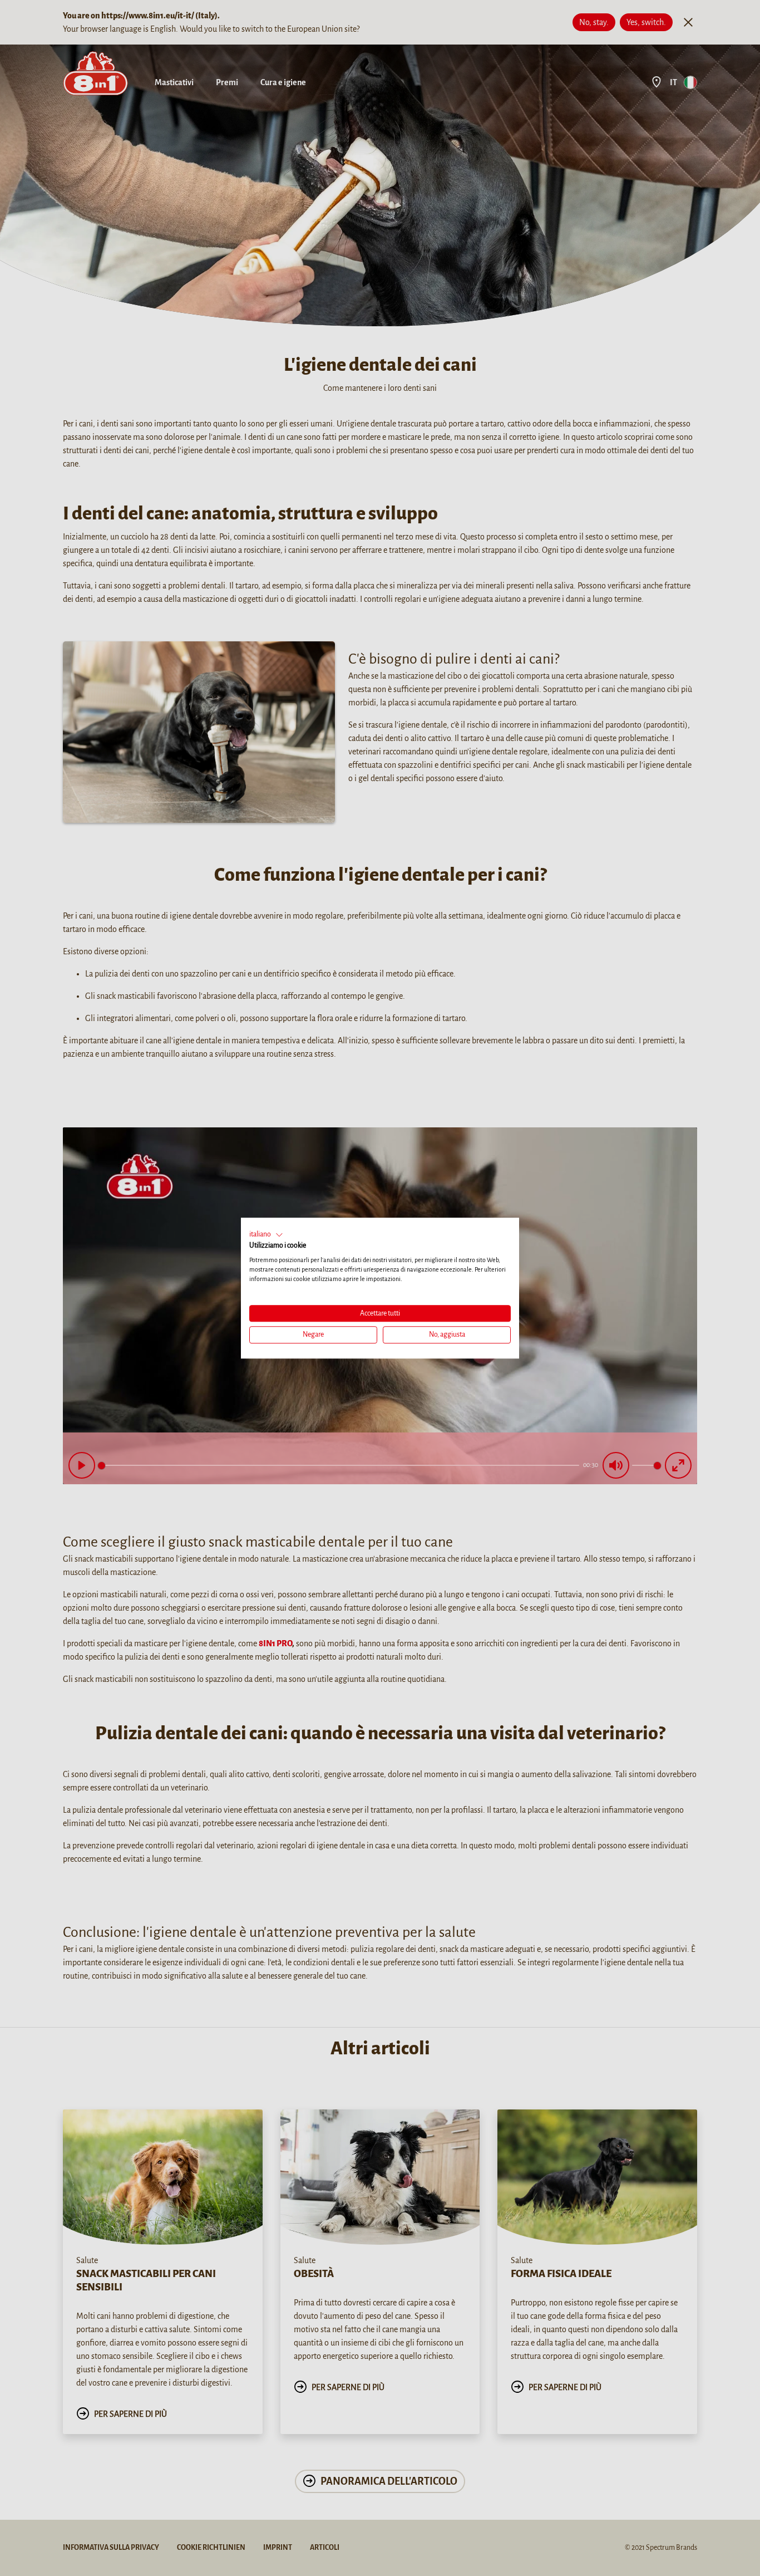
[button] (266, 1235)
